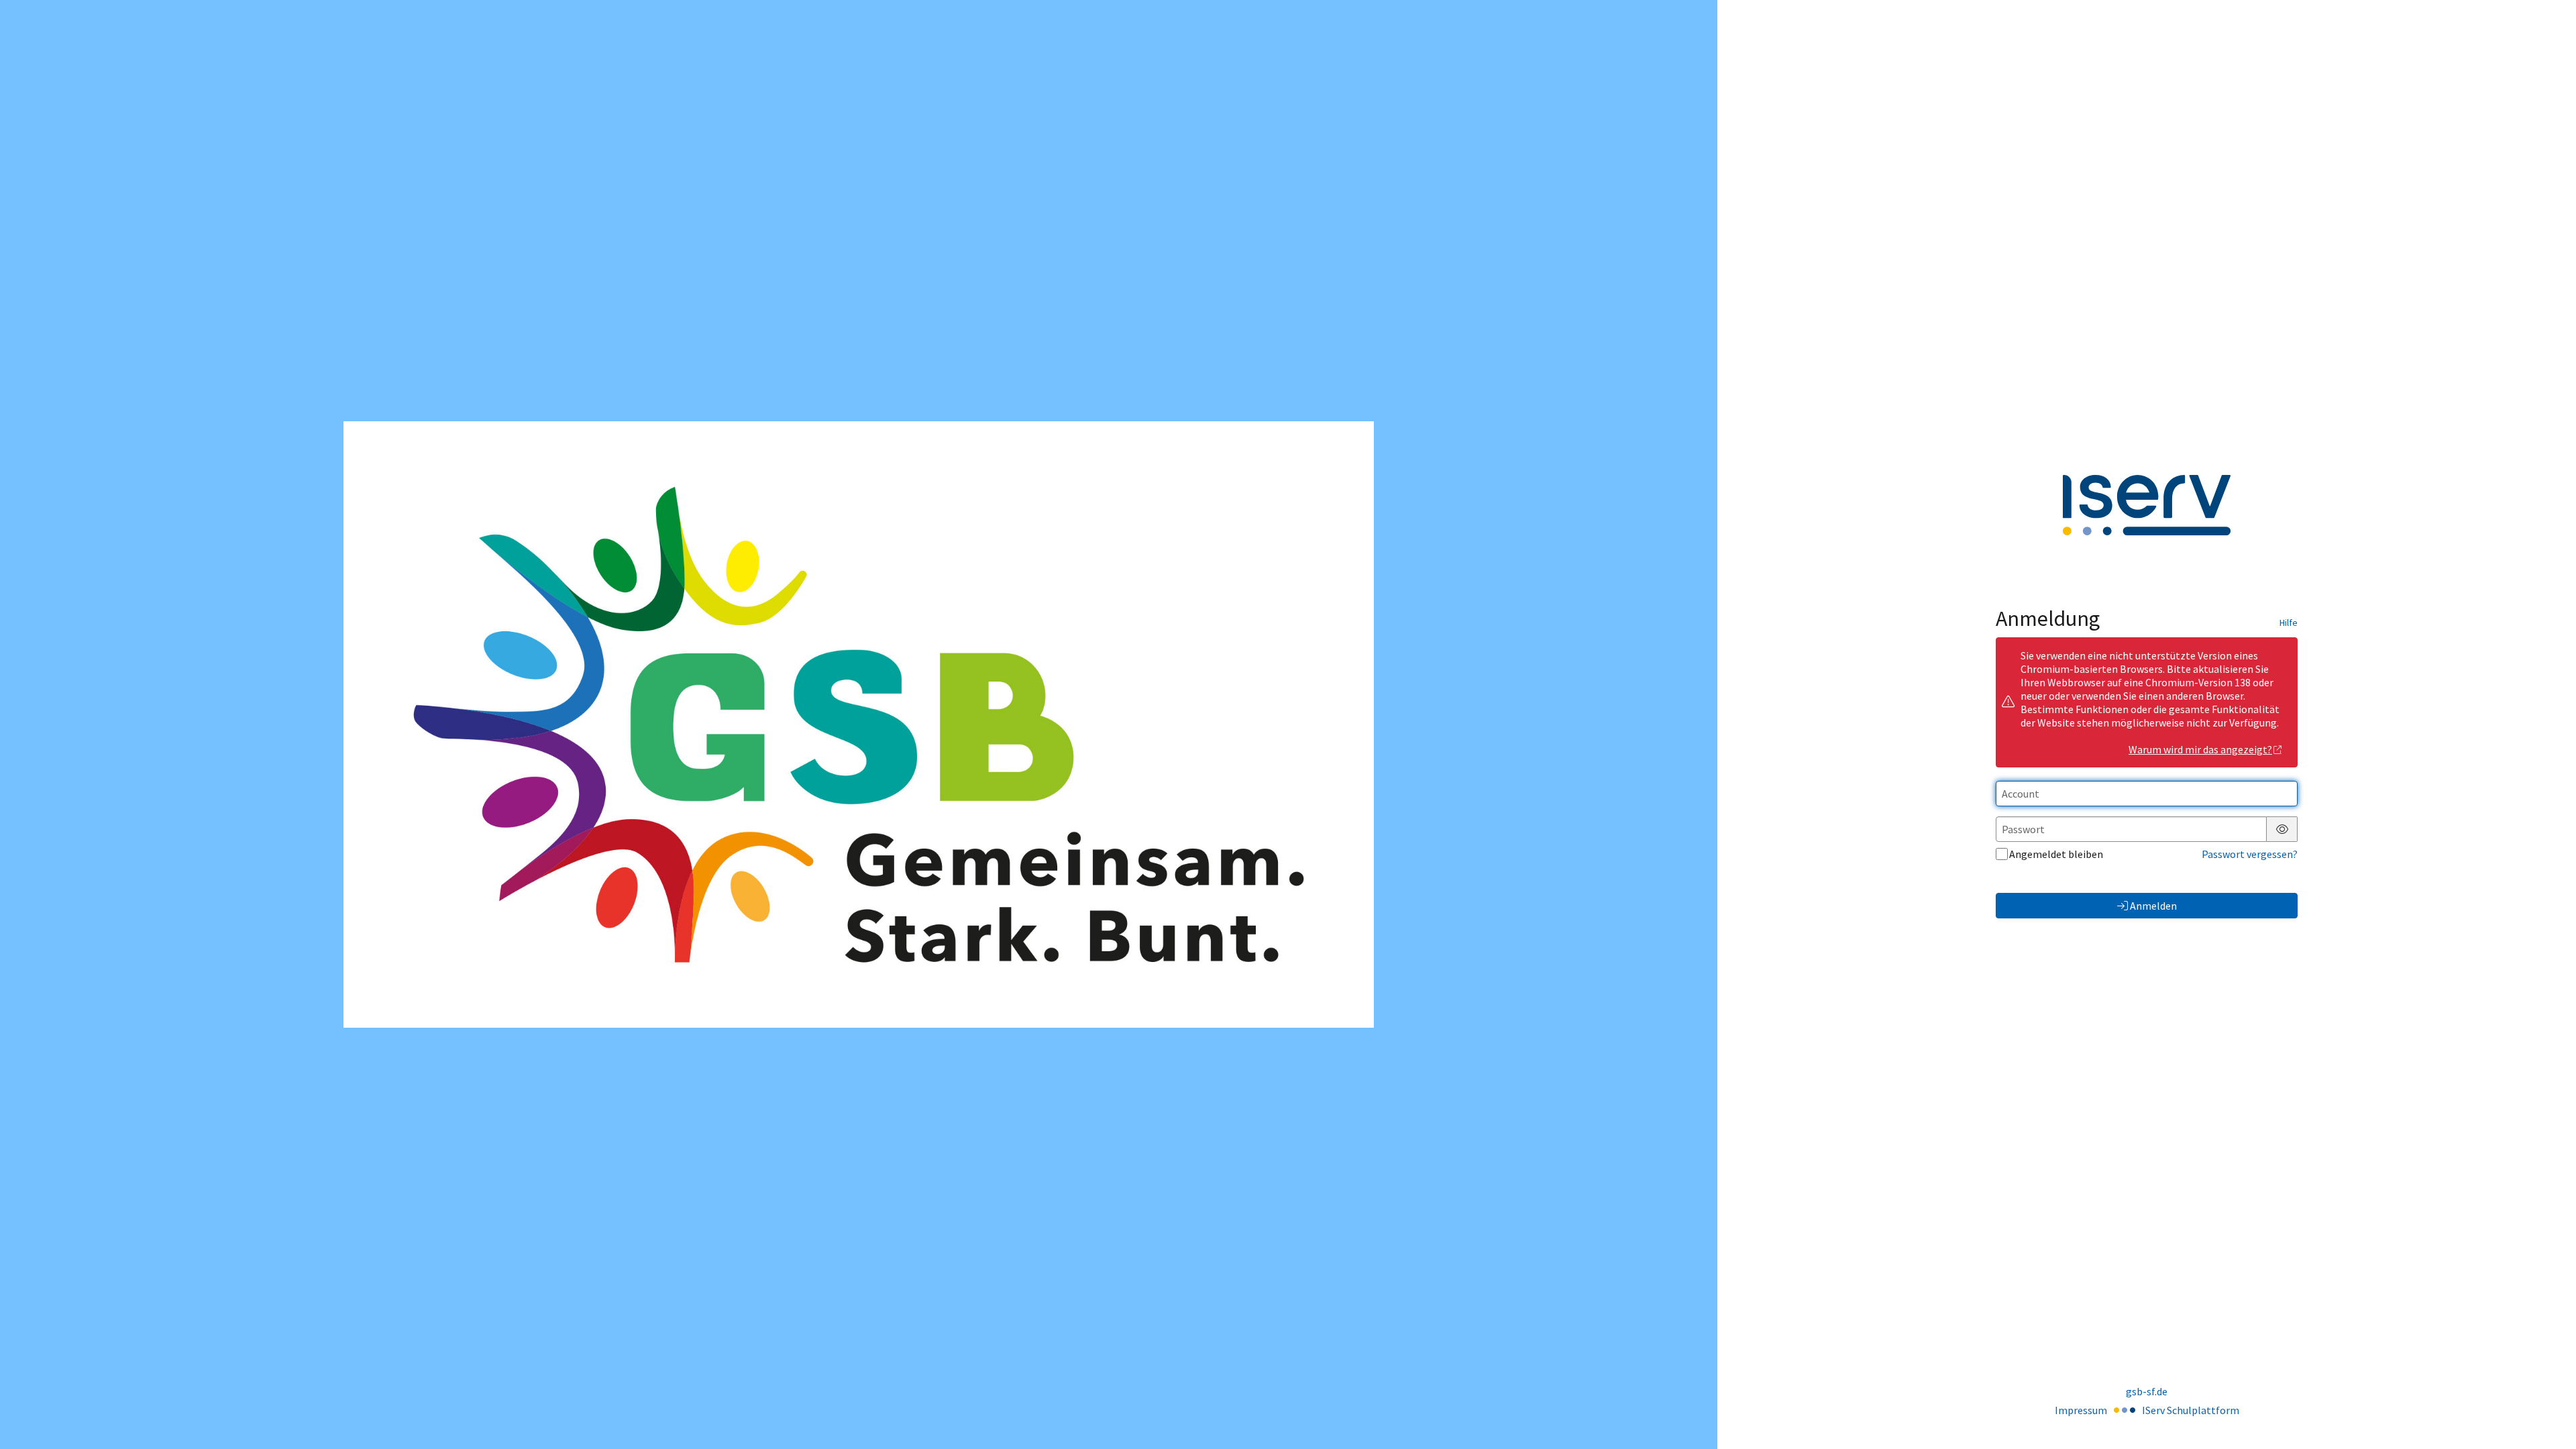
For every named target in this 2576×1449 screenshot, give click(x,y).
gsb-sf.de (2147, 1391)
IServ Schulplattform (2191, 1410)
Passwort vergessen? (2250, 854)
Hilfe (2289, 623)
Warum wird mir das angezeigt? (2200, 749)
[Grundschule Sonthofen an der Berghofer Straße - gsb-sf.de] (859, 724)
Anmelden (2153, 906)
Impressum (2081, 1410)
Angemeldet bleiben (2056, 854)
